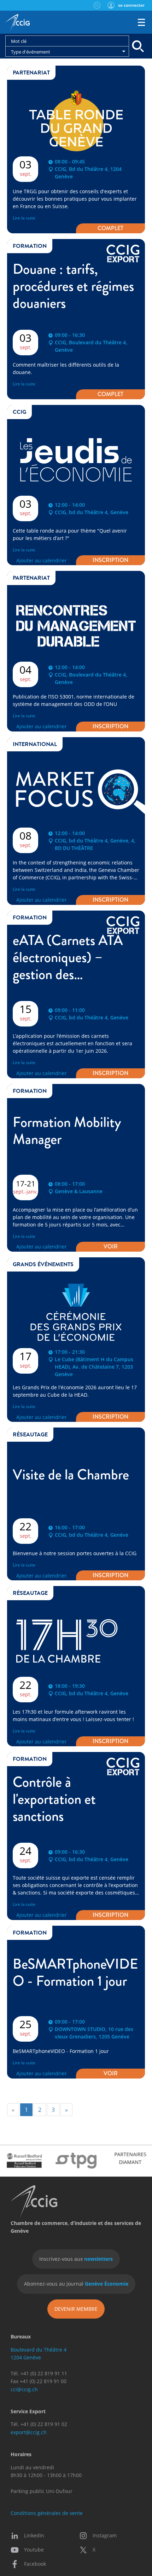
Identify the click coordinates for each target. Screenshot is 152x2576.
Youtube (34, 2550)
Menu (141, 22)
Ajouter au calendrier (42, 560)
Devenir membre (76, 2309)
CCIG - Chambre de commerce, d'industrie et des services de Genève (17, 23)
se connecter (131, 5)
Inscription (110, 560)
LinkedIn (34, 2535)
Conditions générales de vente (47, 2513)
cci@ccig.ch (24, 2389)
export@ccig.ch (29, 2432)
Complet (110, 228)
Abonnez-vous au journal (76, 2284)
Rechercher (97, 5)
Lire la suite (24, 218)
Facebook (35, 2564)
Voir (111, 1247)
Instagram (105, 2535)
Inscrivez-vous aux (76, 2259)
